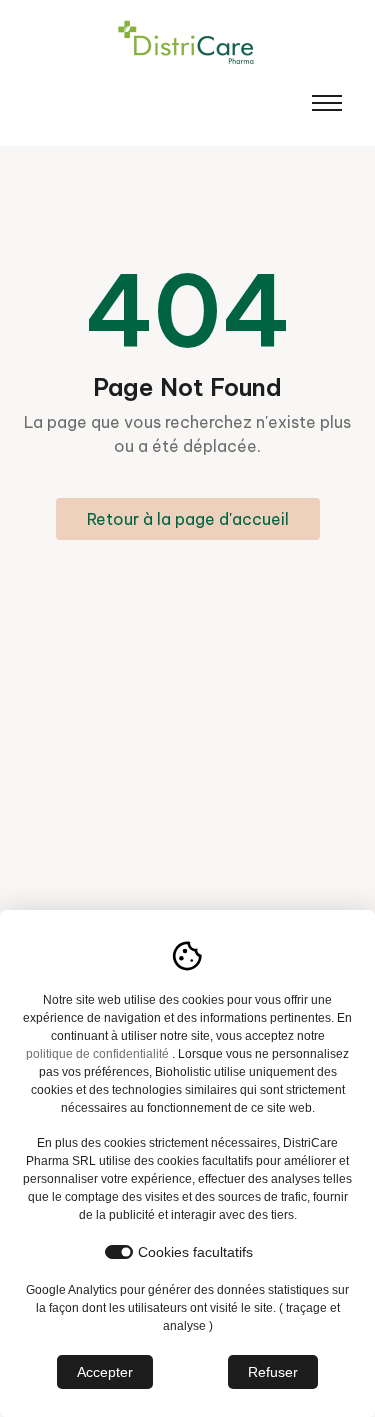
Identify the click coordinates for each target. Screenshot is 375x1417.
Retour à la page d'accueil (188, 519)
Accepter (105, 1372)
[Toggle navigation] (327, 103)
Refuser (273, 1372)
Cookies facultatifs (195, 1252)
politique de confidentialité (97, 1054)
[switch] (119, 1252)
